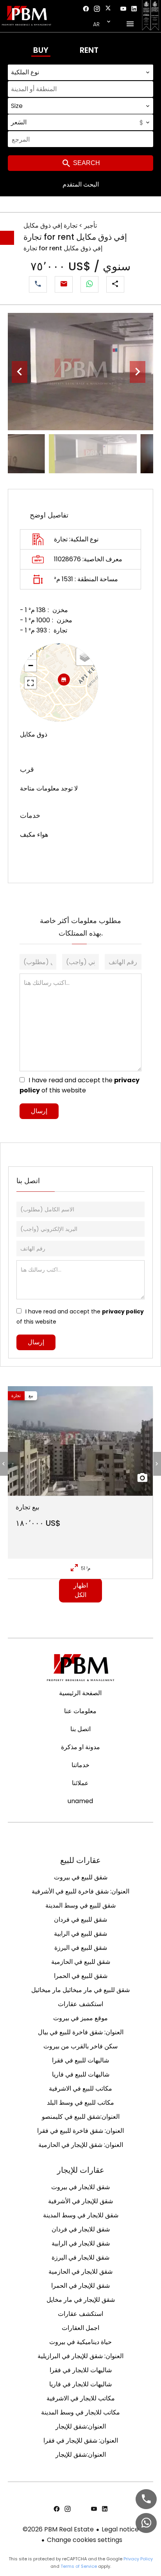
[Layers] (85, 657)
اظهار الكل (81, 1590)
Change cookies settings (85, 2540)
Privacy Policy (138, 2559)
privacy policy (123, 1311)
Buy (41, 50)
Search (86, 163)
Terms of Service (79, 2566)
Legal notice (120, 2529)
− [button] (31, 666)
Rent (89, 50)
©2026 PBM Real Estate (58, 2529)
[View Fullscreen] (30, 683)
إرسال (39, 1111)
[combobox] (80, 72)
